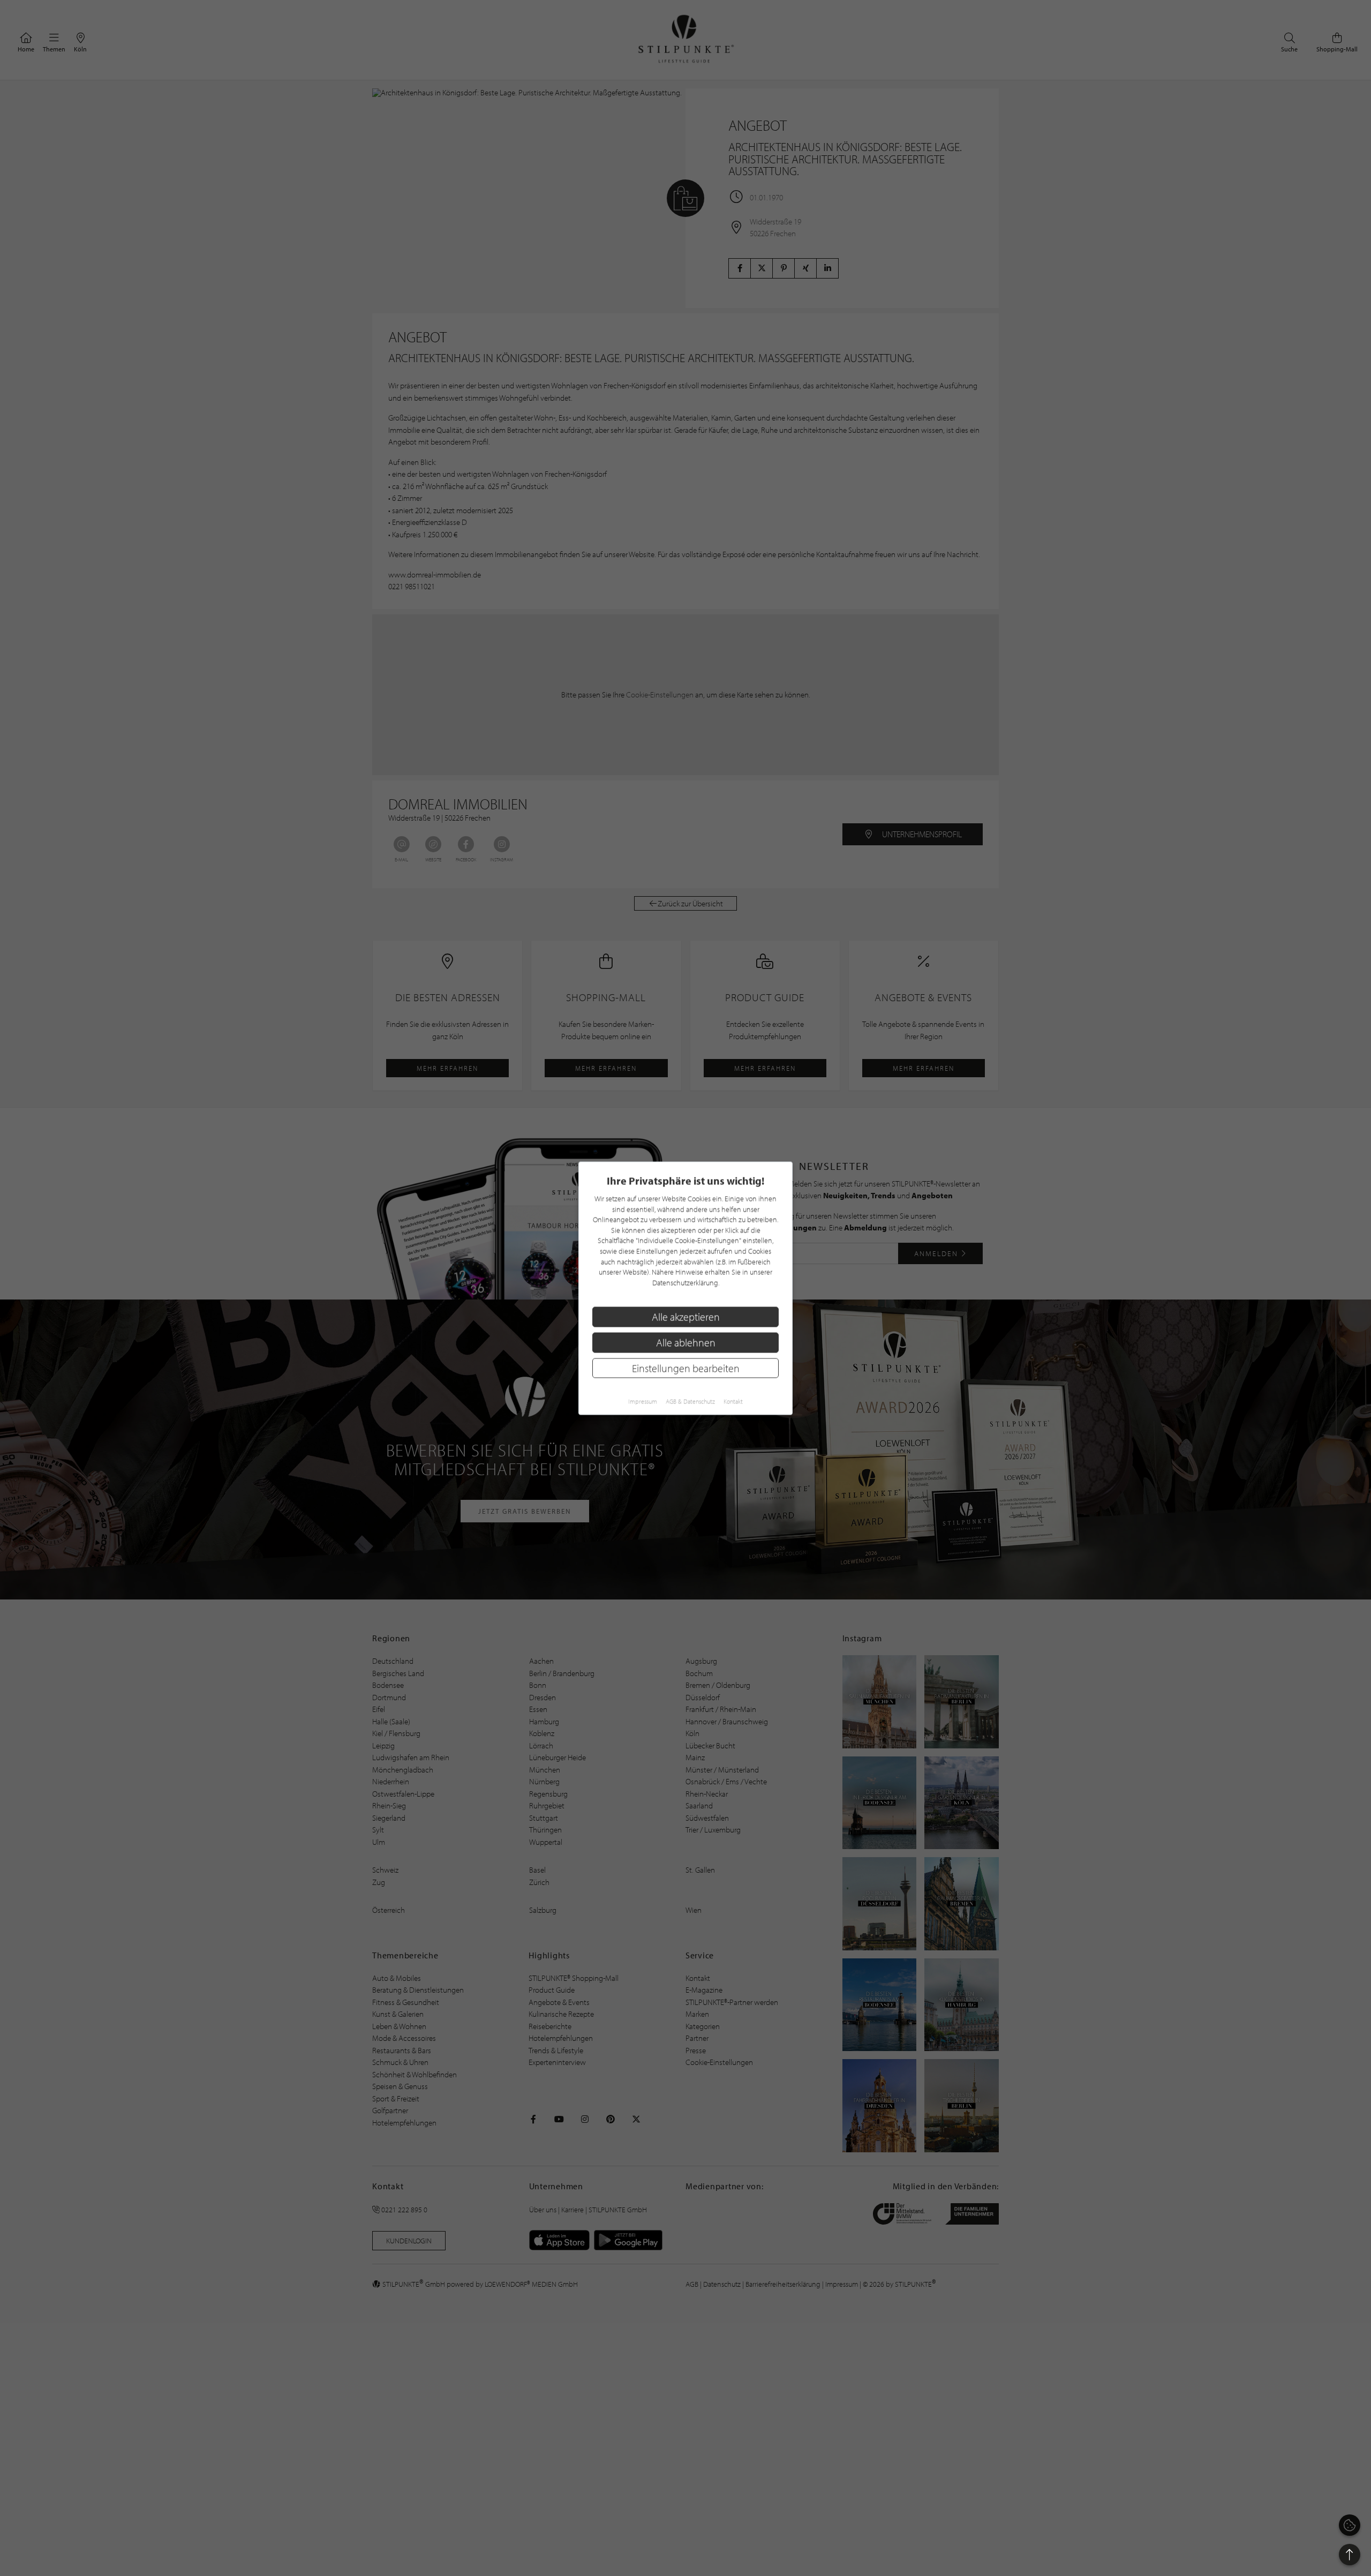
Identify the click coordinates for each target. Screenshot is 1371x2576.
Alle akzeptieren (686, 1316)
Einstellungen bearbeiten (686, 1367)
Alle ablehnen (686, 1342)
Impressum (643, 1401)
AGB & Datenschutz (690, 1401)
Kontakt (733, 1401)
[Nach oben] (1350, 2555)
